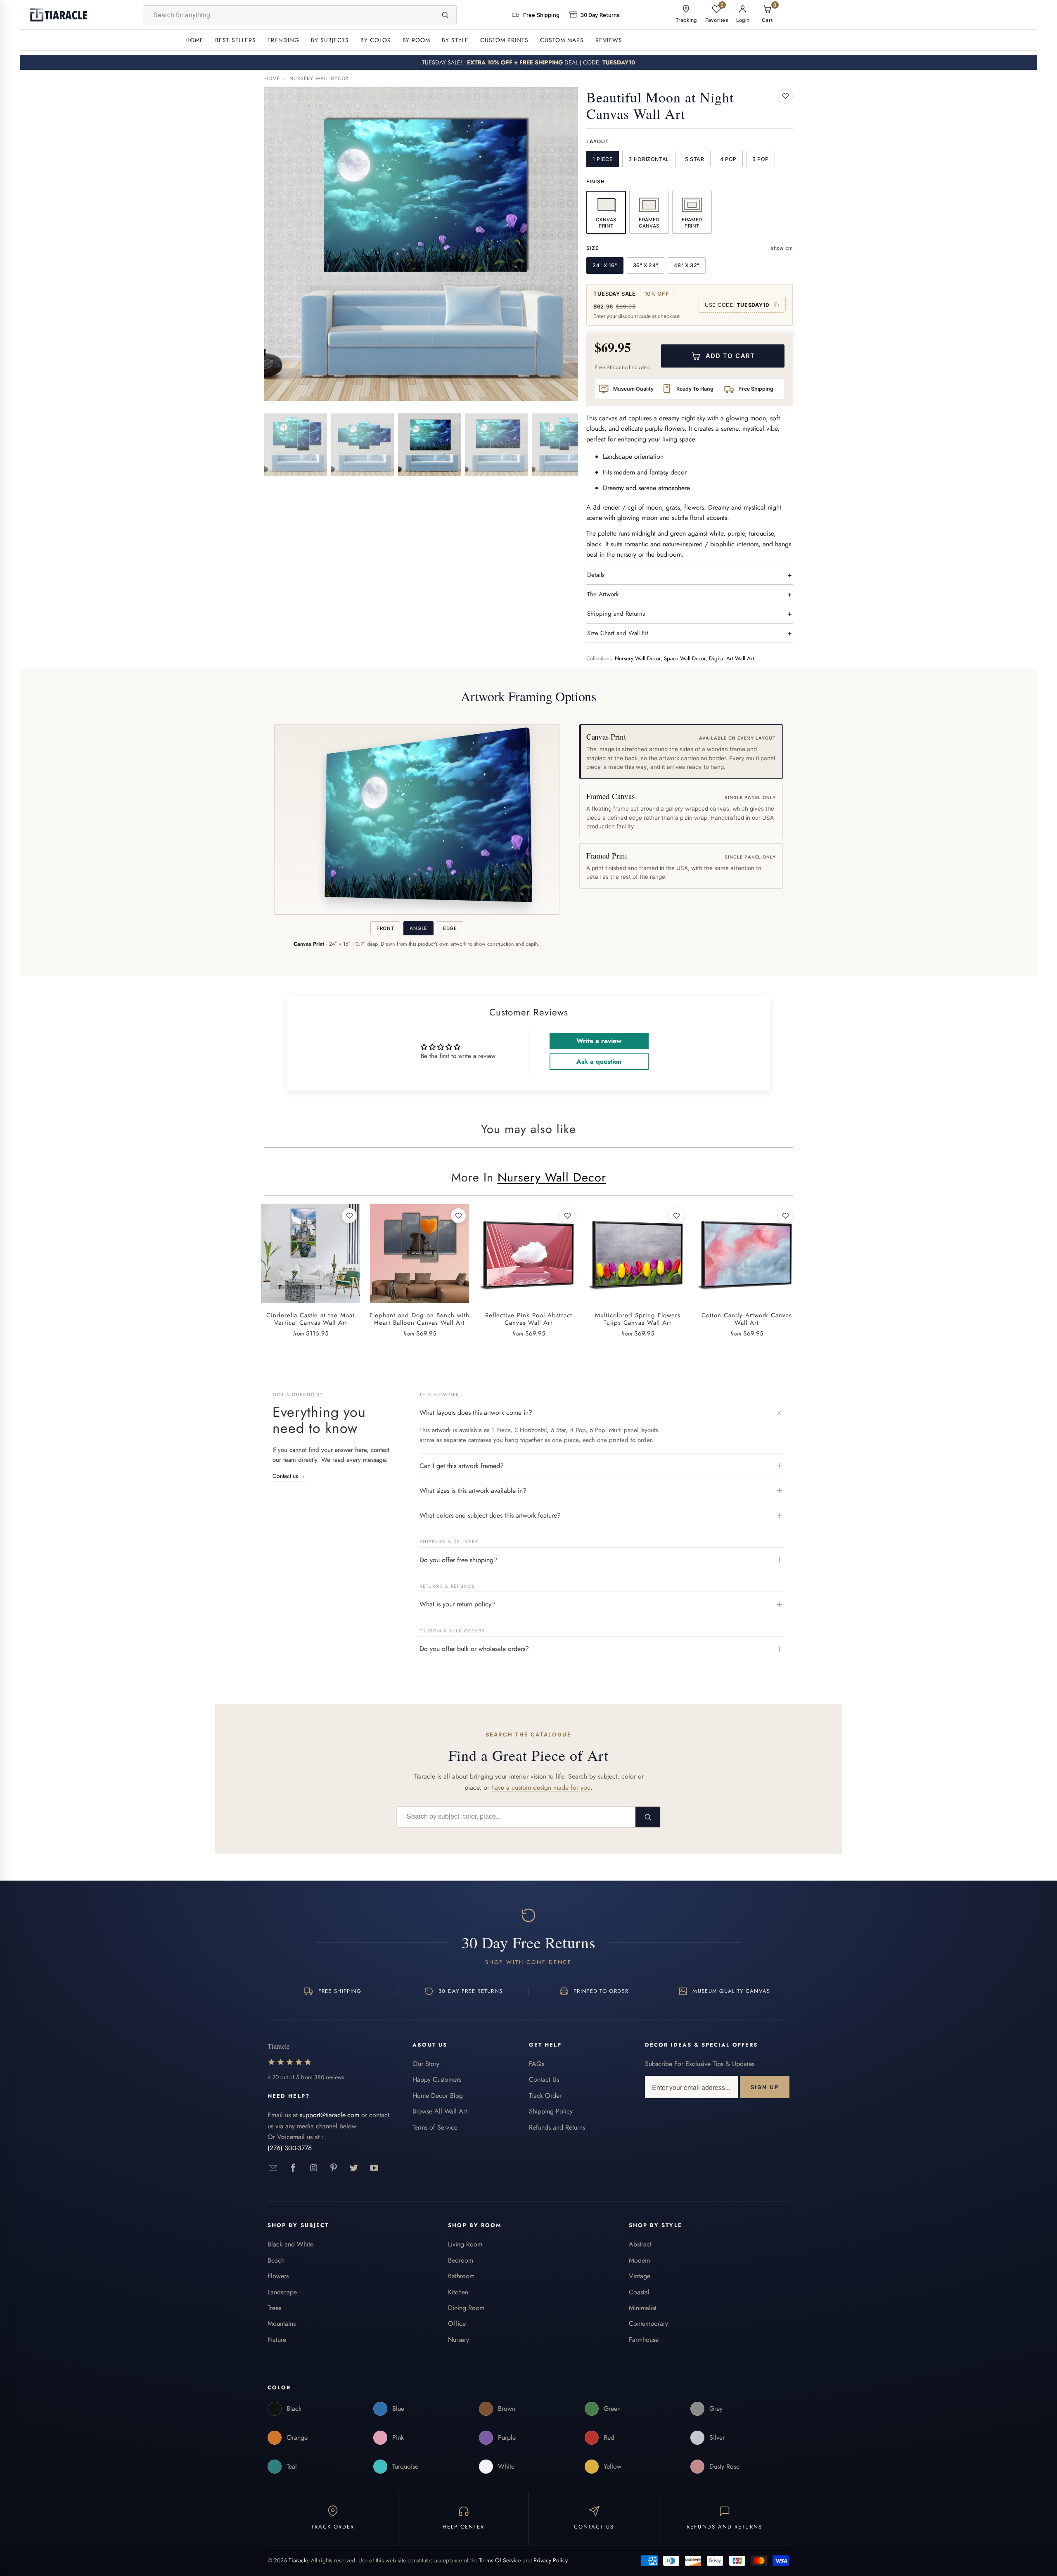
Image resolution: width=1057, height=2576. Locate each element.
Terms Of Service (500, 2560)
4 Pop (728, 159)
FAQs (537, 2064)
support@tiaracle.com (329, 2115)
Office (457, 2323)
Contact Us (544, 2079)
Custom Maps (562, 40)
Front (385, 928)
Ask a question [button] (599, 1061)
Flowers (278, 2276)
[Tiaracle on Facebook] (293, 2168)
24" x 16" (605, 265)
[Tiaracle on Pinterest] (334, 2168)
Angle (418, 928)
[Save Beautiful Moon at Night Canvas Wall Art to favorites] (785, 96)
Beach (276, 2260)
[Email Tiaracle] (273, 2168)
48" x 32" (687, 265)
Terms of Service (435, 2127)
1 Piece (603, 159)
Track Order (545, 2096)
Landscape (282, 2292)
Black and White (290, 2244)
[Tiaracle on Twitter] (354, 2168)
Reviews (609, 40)
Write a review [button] (599, 1041)
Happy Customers (437, 2079)
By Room (417, 40)
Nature (277, 2340)
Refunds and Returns (557, 2127)
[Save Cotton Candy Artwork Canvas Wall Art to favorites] (785, 1216)
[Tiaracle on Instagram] (314, 2168)
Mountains (282, 2323)
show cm (782, 248)
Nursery (459, 2340)
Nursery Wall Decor (319, 78)
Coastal (639, 2292)
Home (194, 40)
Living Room (465, 2244)
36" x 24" (646, 265)
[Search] (445, 15)
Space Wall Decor (685, 658)
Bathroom (461, 2276)
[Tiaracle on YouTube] (374, 2168)
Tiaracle (298, 2560)
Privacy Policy (550, 2560)
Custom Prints (504, 40)
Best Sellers (236, 40)
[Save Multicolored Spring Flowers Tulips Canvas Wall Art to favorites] (676, 1216)
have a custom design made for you (541, 1787)
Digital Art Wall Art (731, 658)
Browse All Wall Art (440, 2111)
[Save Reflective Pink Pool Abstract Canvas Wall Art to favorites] (567, 1216)
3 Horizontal (649, 159)
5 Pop (761, 159)
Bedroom (461, 2260)
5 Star (695, 159)
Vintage (640, 2276)
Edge (450, 928)
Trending (283, 40)
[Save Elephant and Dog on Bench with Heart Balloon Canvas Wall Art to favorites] (458, 1216)
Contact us (289, 1476)
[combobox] (289, 15)
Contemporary (648, 2323)
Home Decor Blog (438, 2096)
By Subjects (330, 40)
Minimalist (643, 2308)
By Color (376, 40)
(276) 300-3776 (290, 2148)
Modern (640, 2260)
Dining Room (466, 2308)
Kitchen (458, 2292)
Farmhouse (644, 2340)
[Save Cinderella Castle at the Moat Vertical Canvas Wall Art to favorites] (349, 1216)
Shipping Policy (551, 2111)
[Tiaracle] (59, 15)
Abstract (640, 2244)
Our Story (426, 2064)
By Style (455, 40)
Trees (274, 2308)
